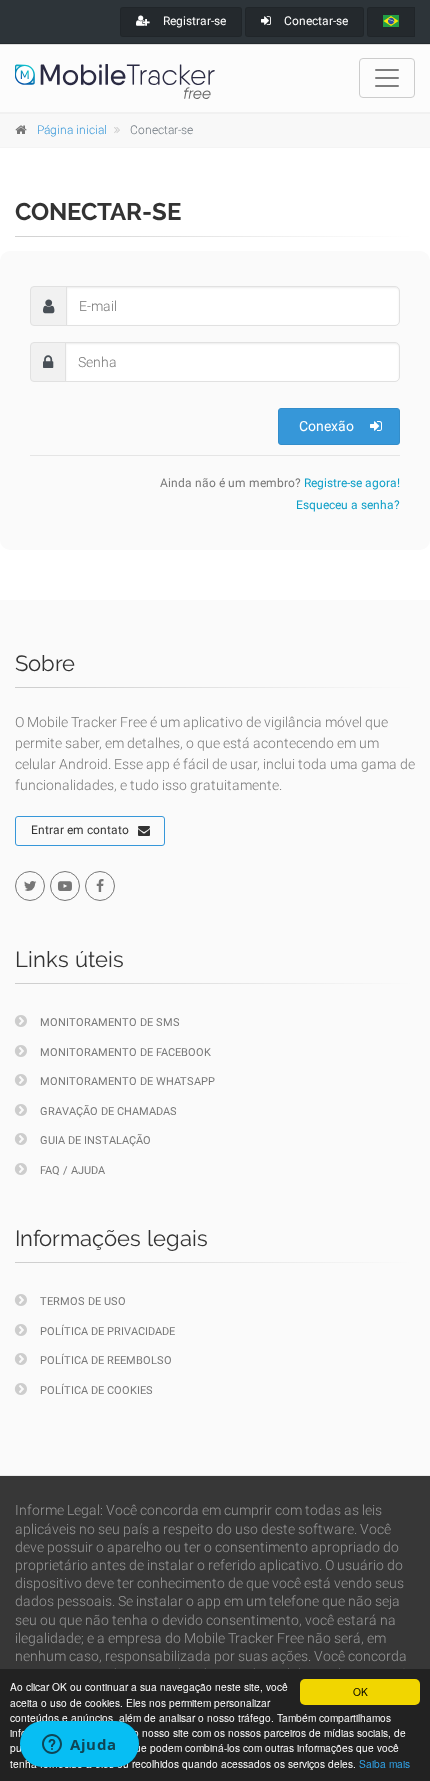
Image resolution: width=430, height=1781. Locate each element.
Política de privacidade (107, 1331)
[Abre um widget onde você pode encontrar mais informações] (79, 1746)
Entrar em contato (80, 830)
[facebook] (100, 886)
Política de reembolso (106, 1360)
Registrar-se (193, 21)
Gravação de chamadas (108, 1111)
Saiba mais (384, 1763)
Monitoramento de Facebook (125, 1052)
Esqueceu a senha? (348, 505)
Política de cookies (96, 1390)
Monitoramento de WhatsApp (127, 1081)
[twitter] (30, 886)
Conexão (326, 426)
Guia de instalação (95, 1140)
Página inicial (72, 130)
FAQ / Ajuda (72, 1170)
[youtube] (65, 886)
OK (360, 1691)
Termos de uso (83, 1301)
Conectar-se (314, 21)
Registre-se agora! (352, 483)
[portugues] (391, 22)
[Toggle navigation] (387, 78)
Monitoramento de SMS (110, 1022)
